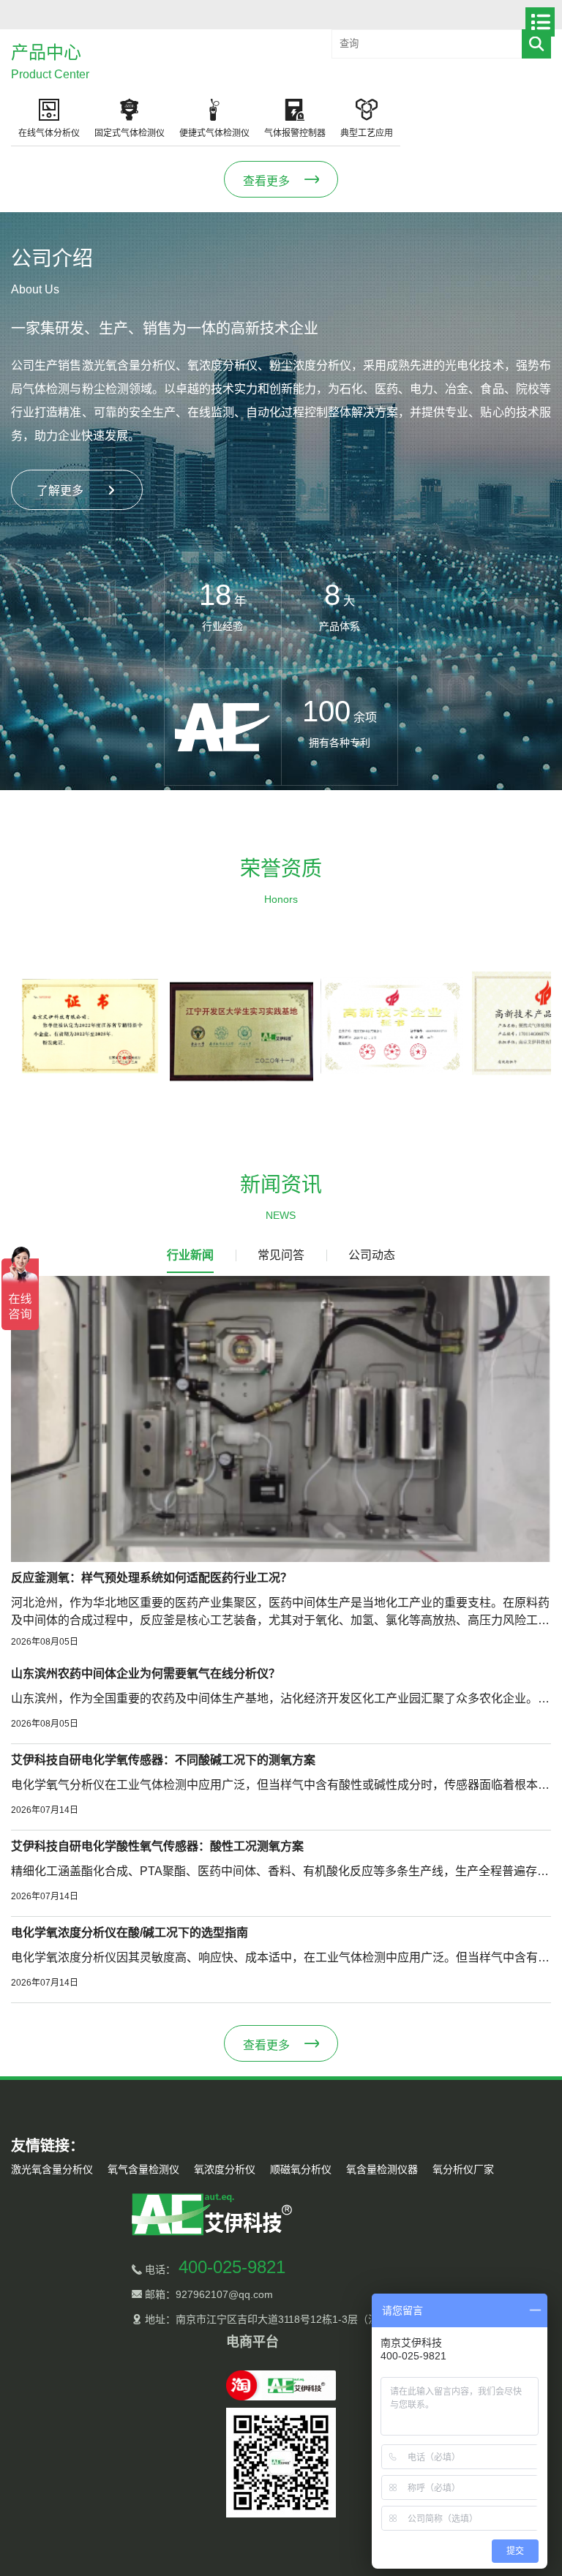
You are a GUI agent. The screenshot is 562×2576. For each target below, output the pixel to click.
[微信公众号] (281, 2463)
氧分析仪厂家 (463, 2169)
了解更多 (60, 491)
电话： (214, 2269)
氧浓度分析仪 (225, 2169)
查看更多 (266, 181)
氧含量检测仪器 (382, 2169)
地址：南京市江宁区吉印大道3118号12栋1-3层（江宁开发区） (286, 2319)
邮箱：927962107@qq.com (207, 2294)
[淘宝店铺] (281, 2385)
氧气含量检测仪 (143, 2169)
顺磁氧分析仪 (301, 2169)
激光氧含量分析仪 (52, 2169)
